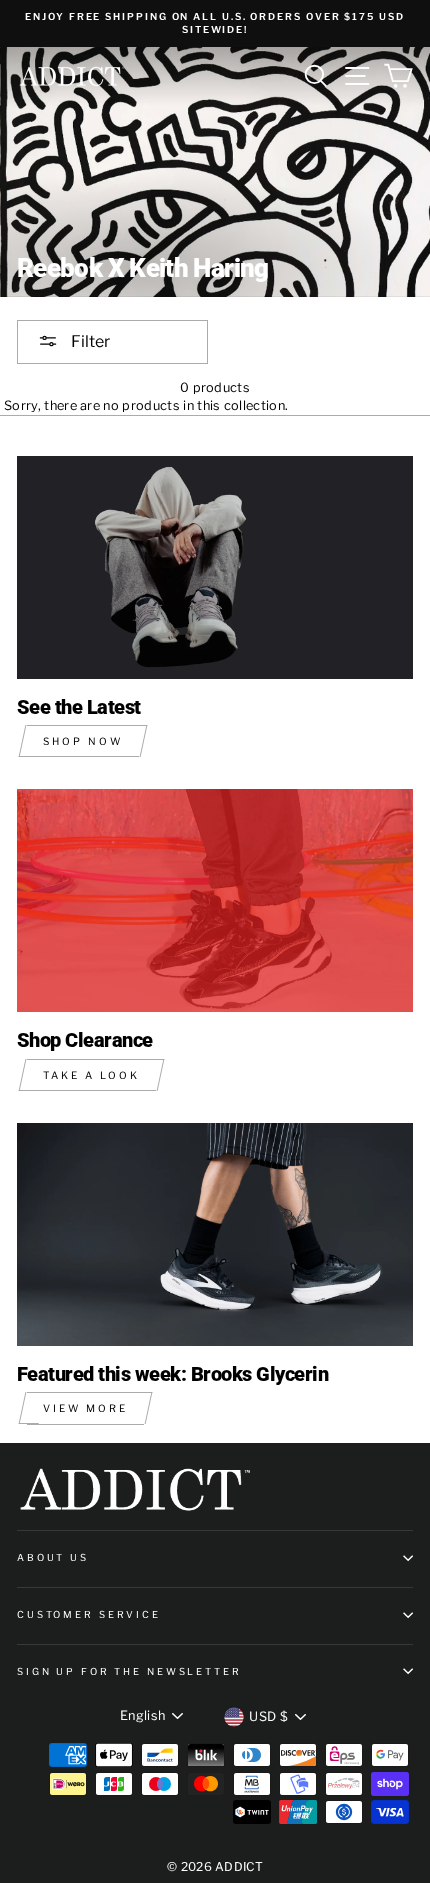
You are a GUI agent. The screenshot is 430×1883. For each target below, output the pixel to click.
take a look (91, 1075)
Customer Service (89, 1614)
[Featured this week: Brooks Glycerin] (215, 1234)
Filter (89, 341)
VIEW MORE (85, 1408)
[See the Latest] (215, 567)
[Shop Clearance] (215, 900)
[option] (215, 23)
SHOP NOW (83, 741)
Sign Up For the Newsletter (129, 1671)
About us (53, 1557)
